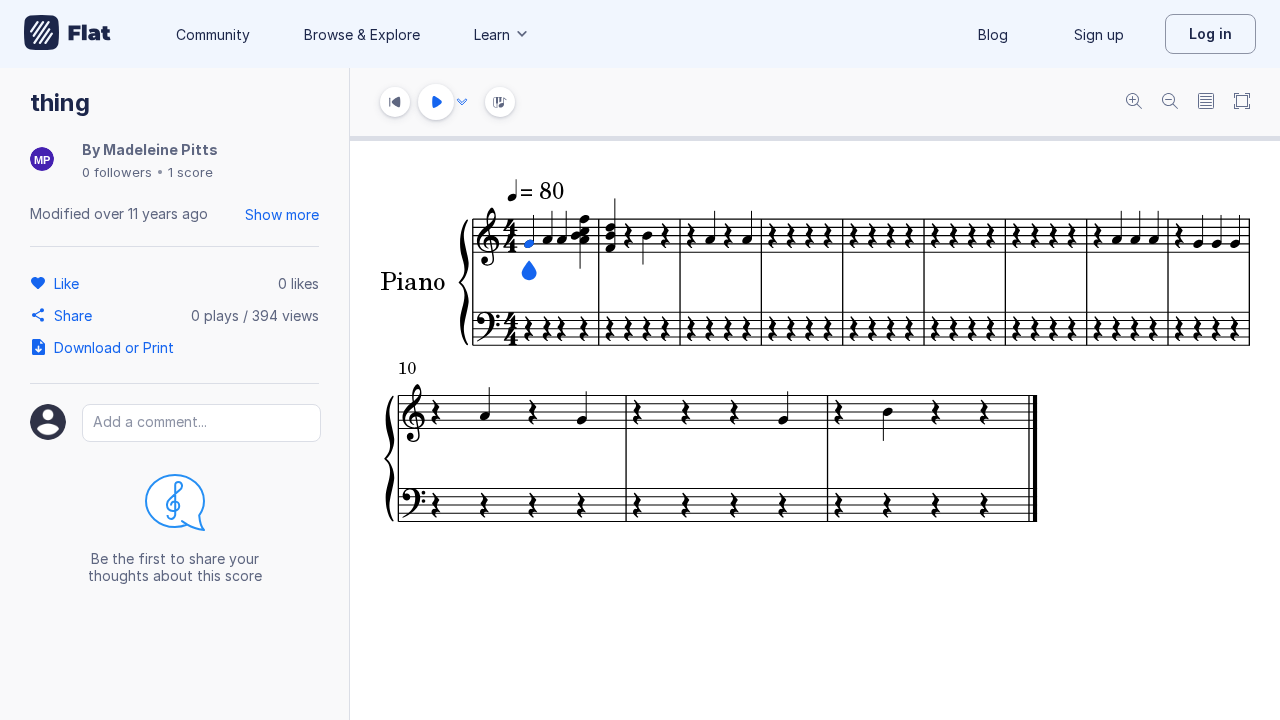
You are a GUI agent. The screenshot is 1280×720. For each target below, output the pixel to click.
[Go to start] (395, 102)
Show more (282, 214)
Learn (492, 34)
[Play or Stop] (436, 102)
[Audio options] (462, 102)
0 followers (117, 172)
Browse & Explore (362, 34)
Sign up (1099, 34)
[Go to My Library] (67, 34)
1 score (190, 172)
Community (213, 34)
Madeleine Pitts (160, 149)
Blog (993, 34)
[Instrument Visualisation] (500, 102)
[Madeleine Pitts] (42, 160)
